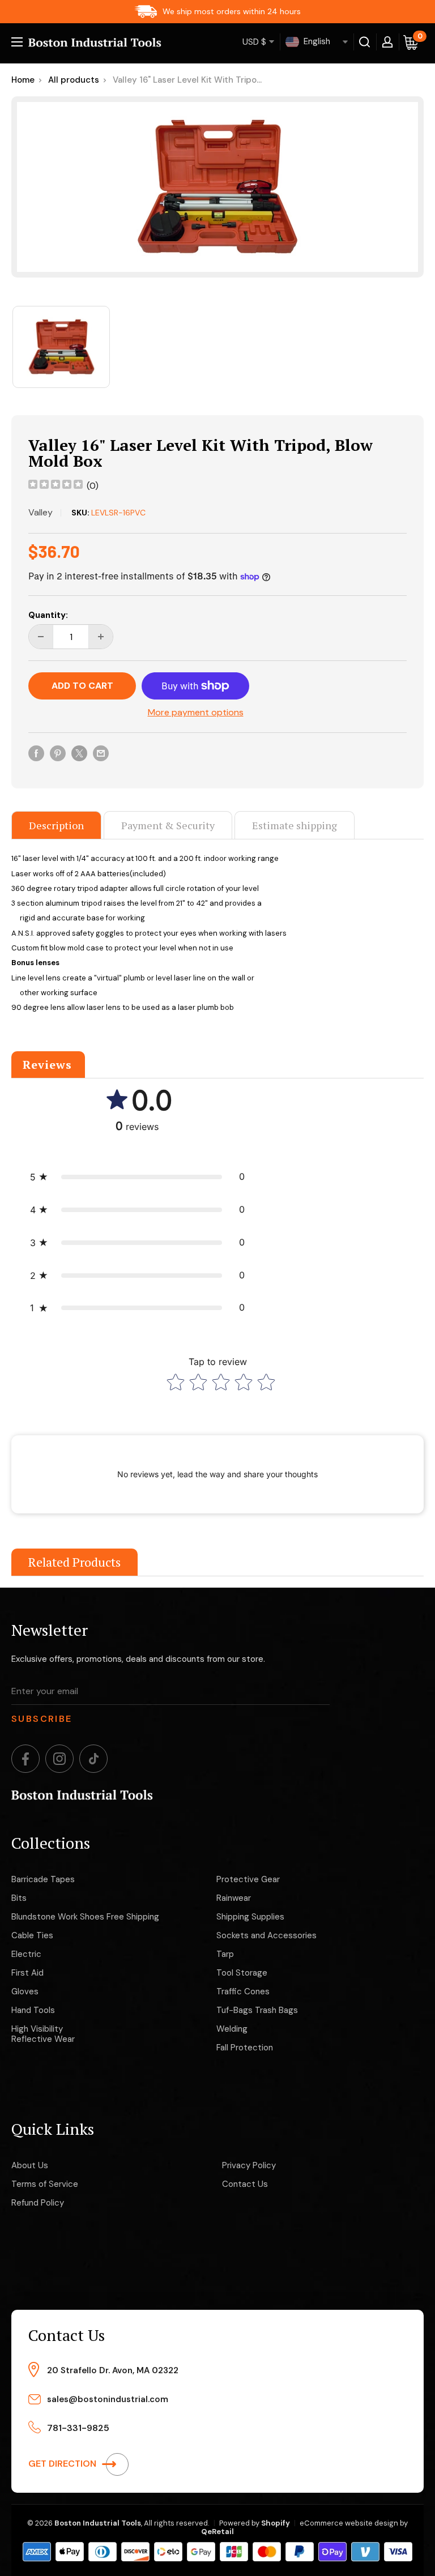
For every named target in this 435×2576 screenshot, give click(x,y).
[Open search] (365, 42)
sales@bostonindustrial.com (108, 2399)
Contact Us (245, 2184)
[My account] (387, 42)
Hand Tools (33, 2010)
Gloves (25, 1991)
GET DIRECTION (63, 2464)
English (316, 41)
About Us (30, 2165)
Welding (232, 2029)
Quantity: (48, 615)
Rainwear (234, 1898)
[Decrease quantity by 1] (41, 637)
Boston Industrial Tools (98, 2523)
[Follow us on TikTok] (93, 1759)
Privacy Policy (249, 2165)
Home (23, 80)
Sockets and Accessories (266, 1935)
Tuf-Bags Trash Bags (257, 2010)
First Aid (27, 1973)
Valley (40, 512)
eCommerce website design (349, 2523)
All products (74, 80)
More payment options (196, 712)
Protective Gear (248, 1879)
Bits (19, 1898)
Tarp (225, 1954)
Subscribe (42, 1719)
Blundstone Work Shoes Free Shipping (85, 1917)
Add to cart (82, 686)
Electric (26, 1954)
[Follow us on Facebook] (25, 1759)
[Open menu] (17, 42)
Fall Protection (245, 2048)
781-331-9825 (78, 2428)
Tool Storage (242, 1973)
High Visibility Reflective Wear (43, 2034)
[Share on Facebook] (36, 753)
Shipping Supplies (250, 1917)
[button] (137, 1177)
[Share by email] (101, 753)
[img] (56, 486)
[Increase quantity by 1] (101, 637)
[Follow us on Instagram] (59, 1759)
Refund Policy (38, 2203)
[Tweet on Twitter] (79, 753)
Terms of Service (45, 2184)
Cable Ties (32, 1935)
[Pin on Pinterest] (58, 753)
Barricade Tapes (43, 1879)
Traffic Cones (243, 1991)
